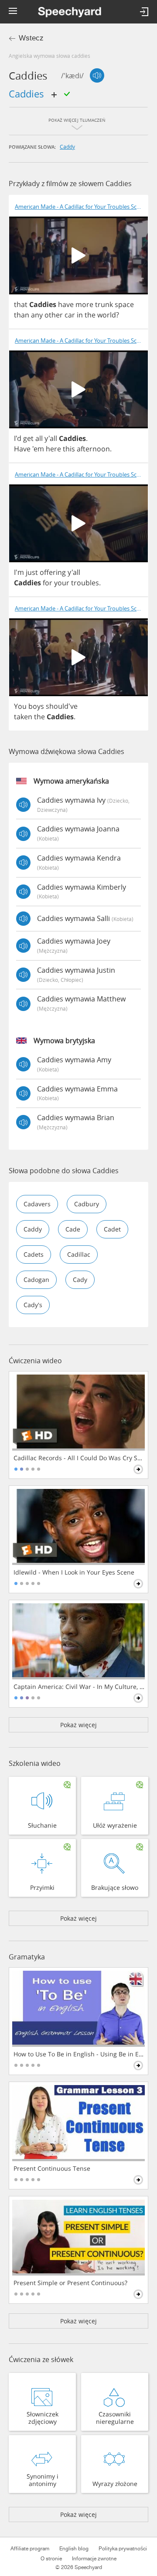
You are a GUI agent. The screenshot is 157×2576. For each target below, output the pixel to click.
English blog (74, 2549)
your (62, 583)
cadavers (37, 1204)
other (54, 315)
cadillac (79, 1254)
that (21, 304)
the (90, 315)
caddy (67, 147)
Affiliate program (30, 2549)
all (39, 438)
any (37, 315)
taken (23, 717)
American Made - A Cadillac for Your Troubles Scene (80, 207)
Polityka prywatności (123, 2549)
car (70, 315)
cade (73, 1229)
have (66, 304)
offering (53, 572)
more (84, 304)
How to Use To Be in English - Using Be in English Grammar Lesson (79, 2054)
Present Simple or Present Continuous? (70, 2283)
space (124, 304)
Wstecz (31, 38)
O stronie (51, 2559)
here (53, 449)
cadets (34, 1254)
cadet (112, 1229)
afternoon (93, 449)
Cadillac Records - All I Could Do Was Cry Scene (79, 1458)
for (48, 583)
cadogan (36, 1280)
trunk (104, 304)
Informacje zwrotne (94, 2559)
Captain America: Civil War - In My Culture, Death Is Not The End (79, 1687)
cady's (33, 1305)
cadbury (87, 1204)
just (32, 572)
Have (22, 449)
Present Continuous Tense (52, 2169)
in (80, 315)
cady (80, 1280)
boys (36, 706)
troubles (85, 583)
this (69, 449)
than (22, 315)
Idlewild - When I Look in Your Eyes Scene (74, 1572)
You (20, 706)
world (107, 315)
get (28, 438)
